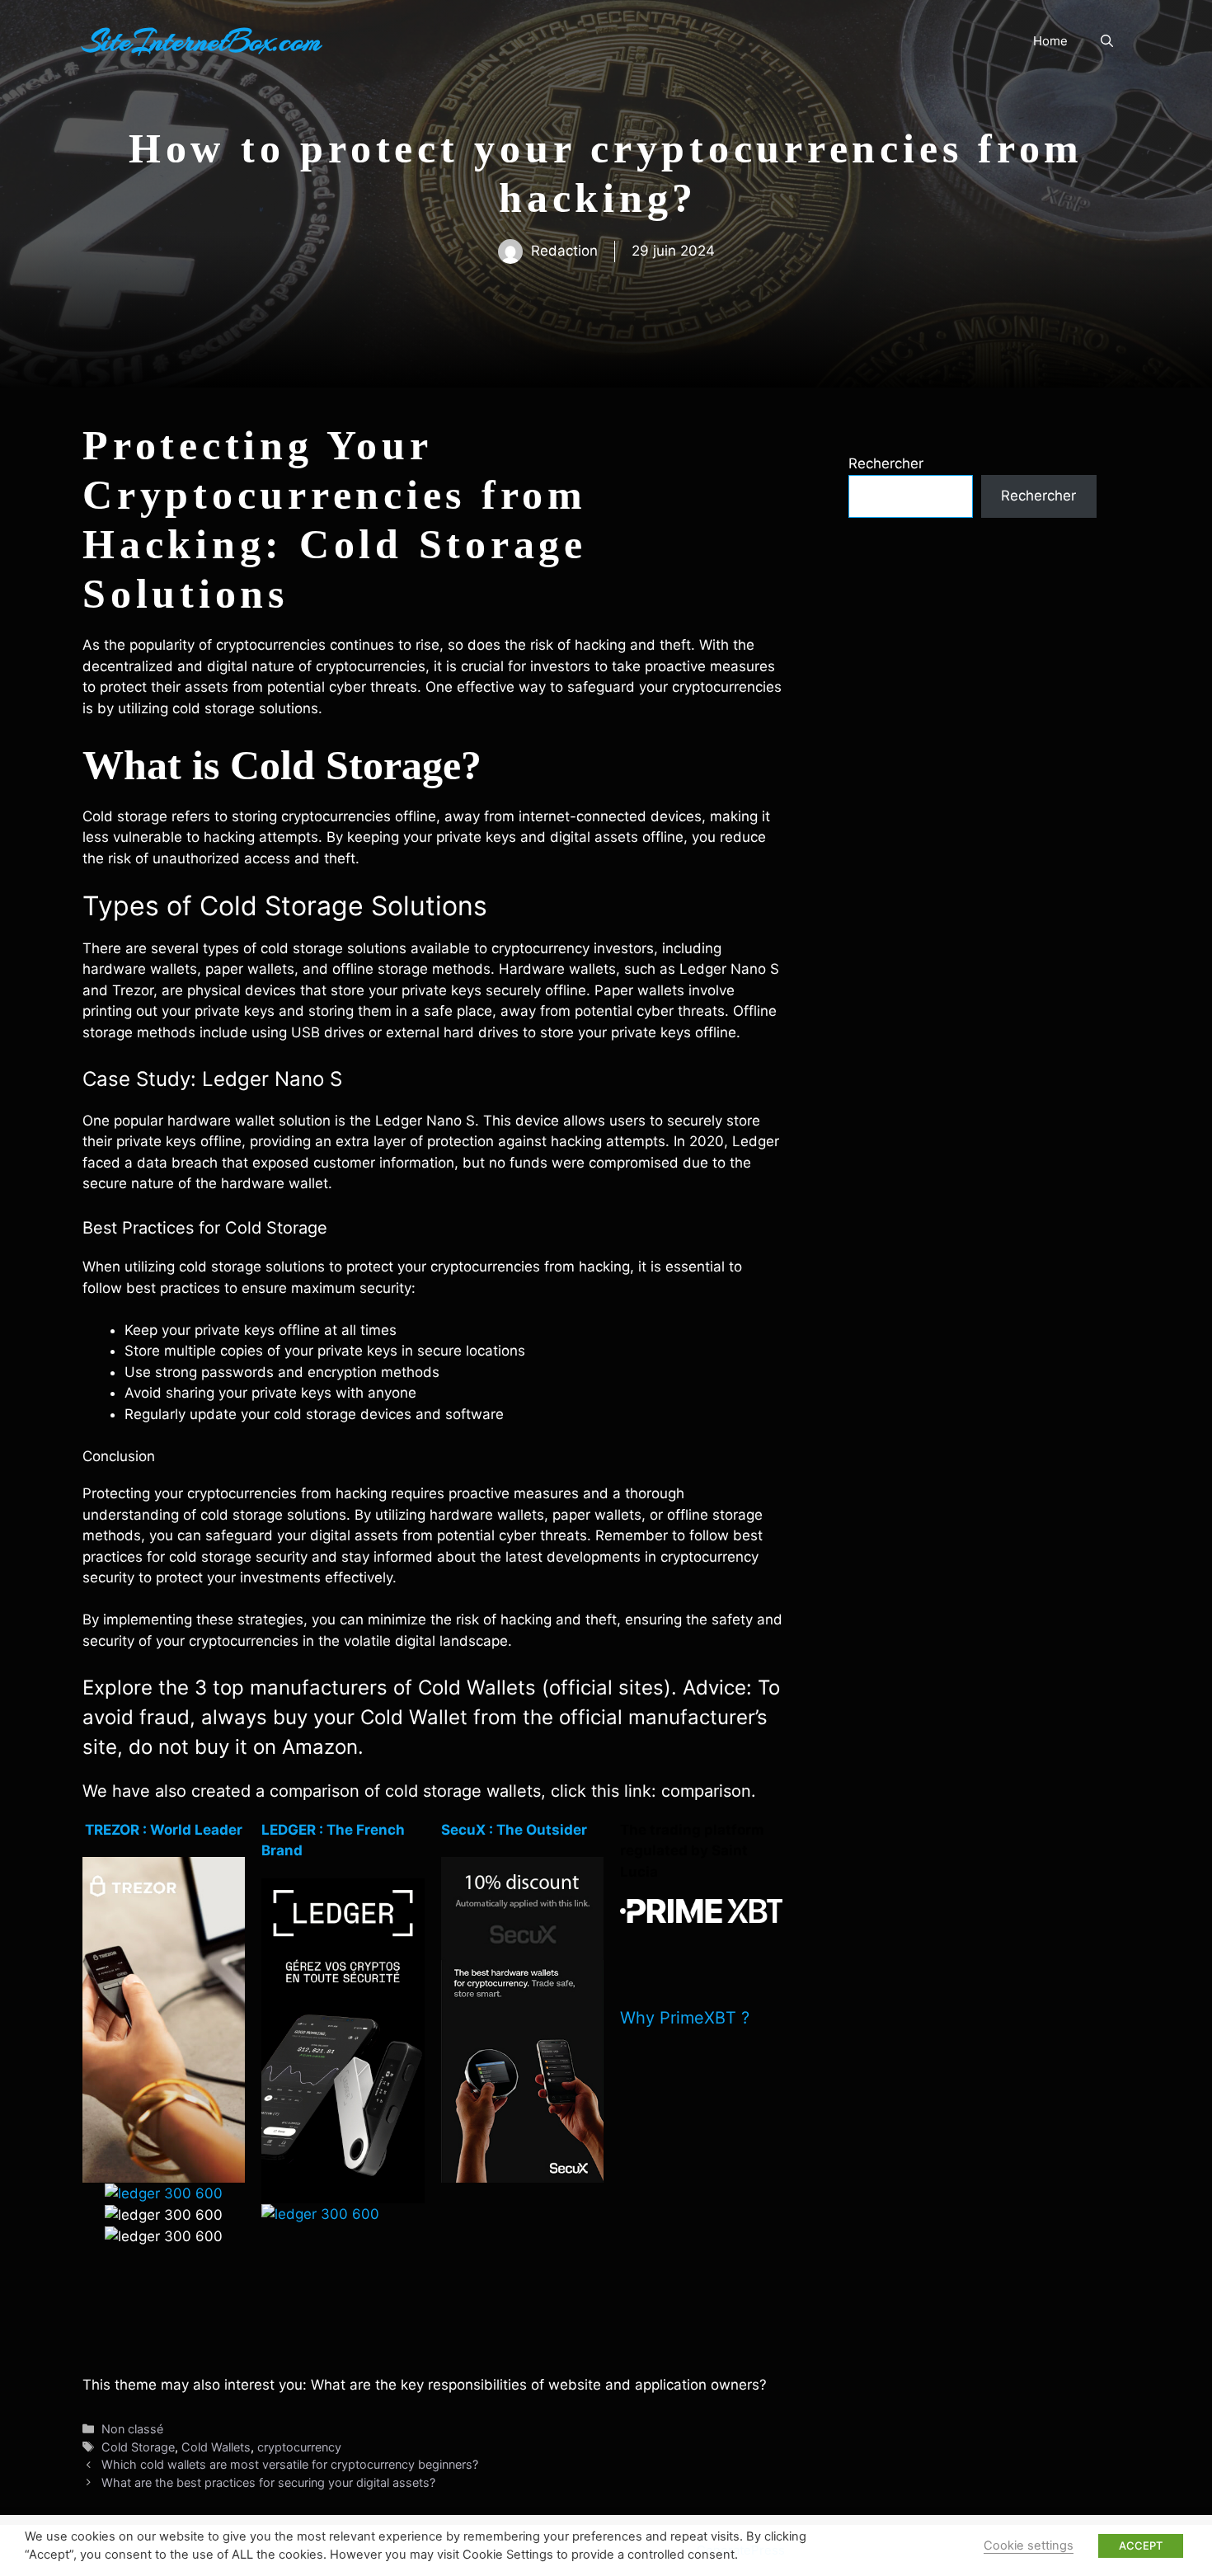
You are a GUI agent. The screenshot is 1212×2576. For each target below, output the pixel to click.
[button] (1107, 41)
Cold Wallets (216, 2447)
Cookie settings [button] (1029, 2545)
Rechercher (886, 463)
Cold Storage (138, 2447)
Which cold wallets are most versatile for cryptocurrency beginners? (291, 2464)
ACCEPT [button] (1141, 2545)
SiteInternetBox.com (202, 41)
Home (1050, 41)
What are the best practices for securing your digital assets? (270, 2482)
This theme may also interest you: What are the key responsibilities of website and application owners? (425, 2385)
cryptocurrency (299, 2447)
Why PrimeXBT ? (685, 2018)
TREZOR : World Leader (164, 1830)
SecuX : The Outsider (514, 1830)
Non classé (132, 2429)
